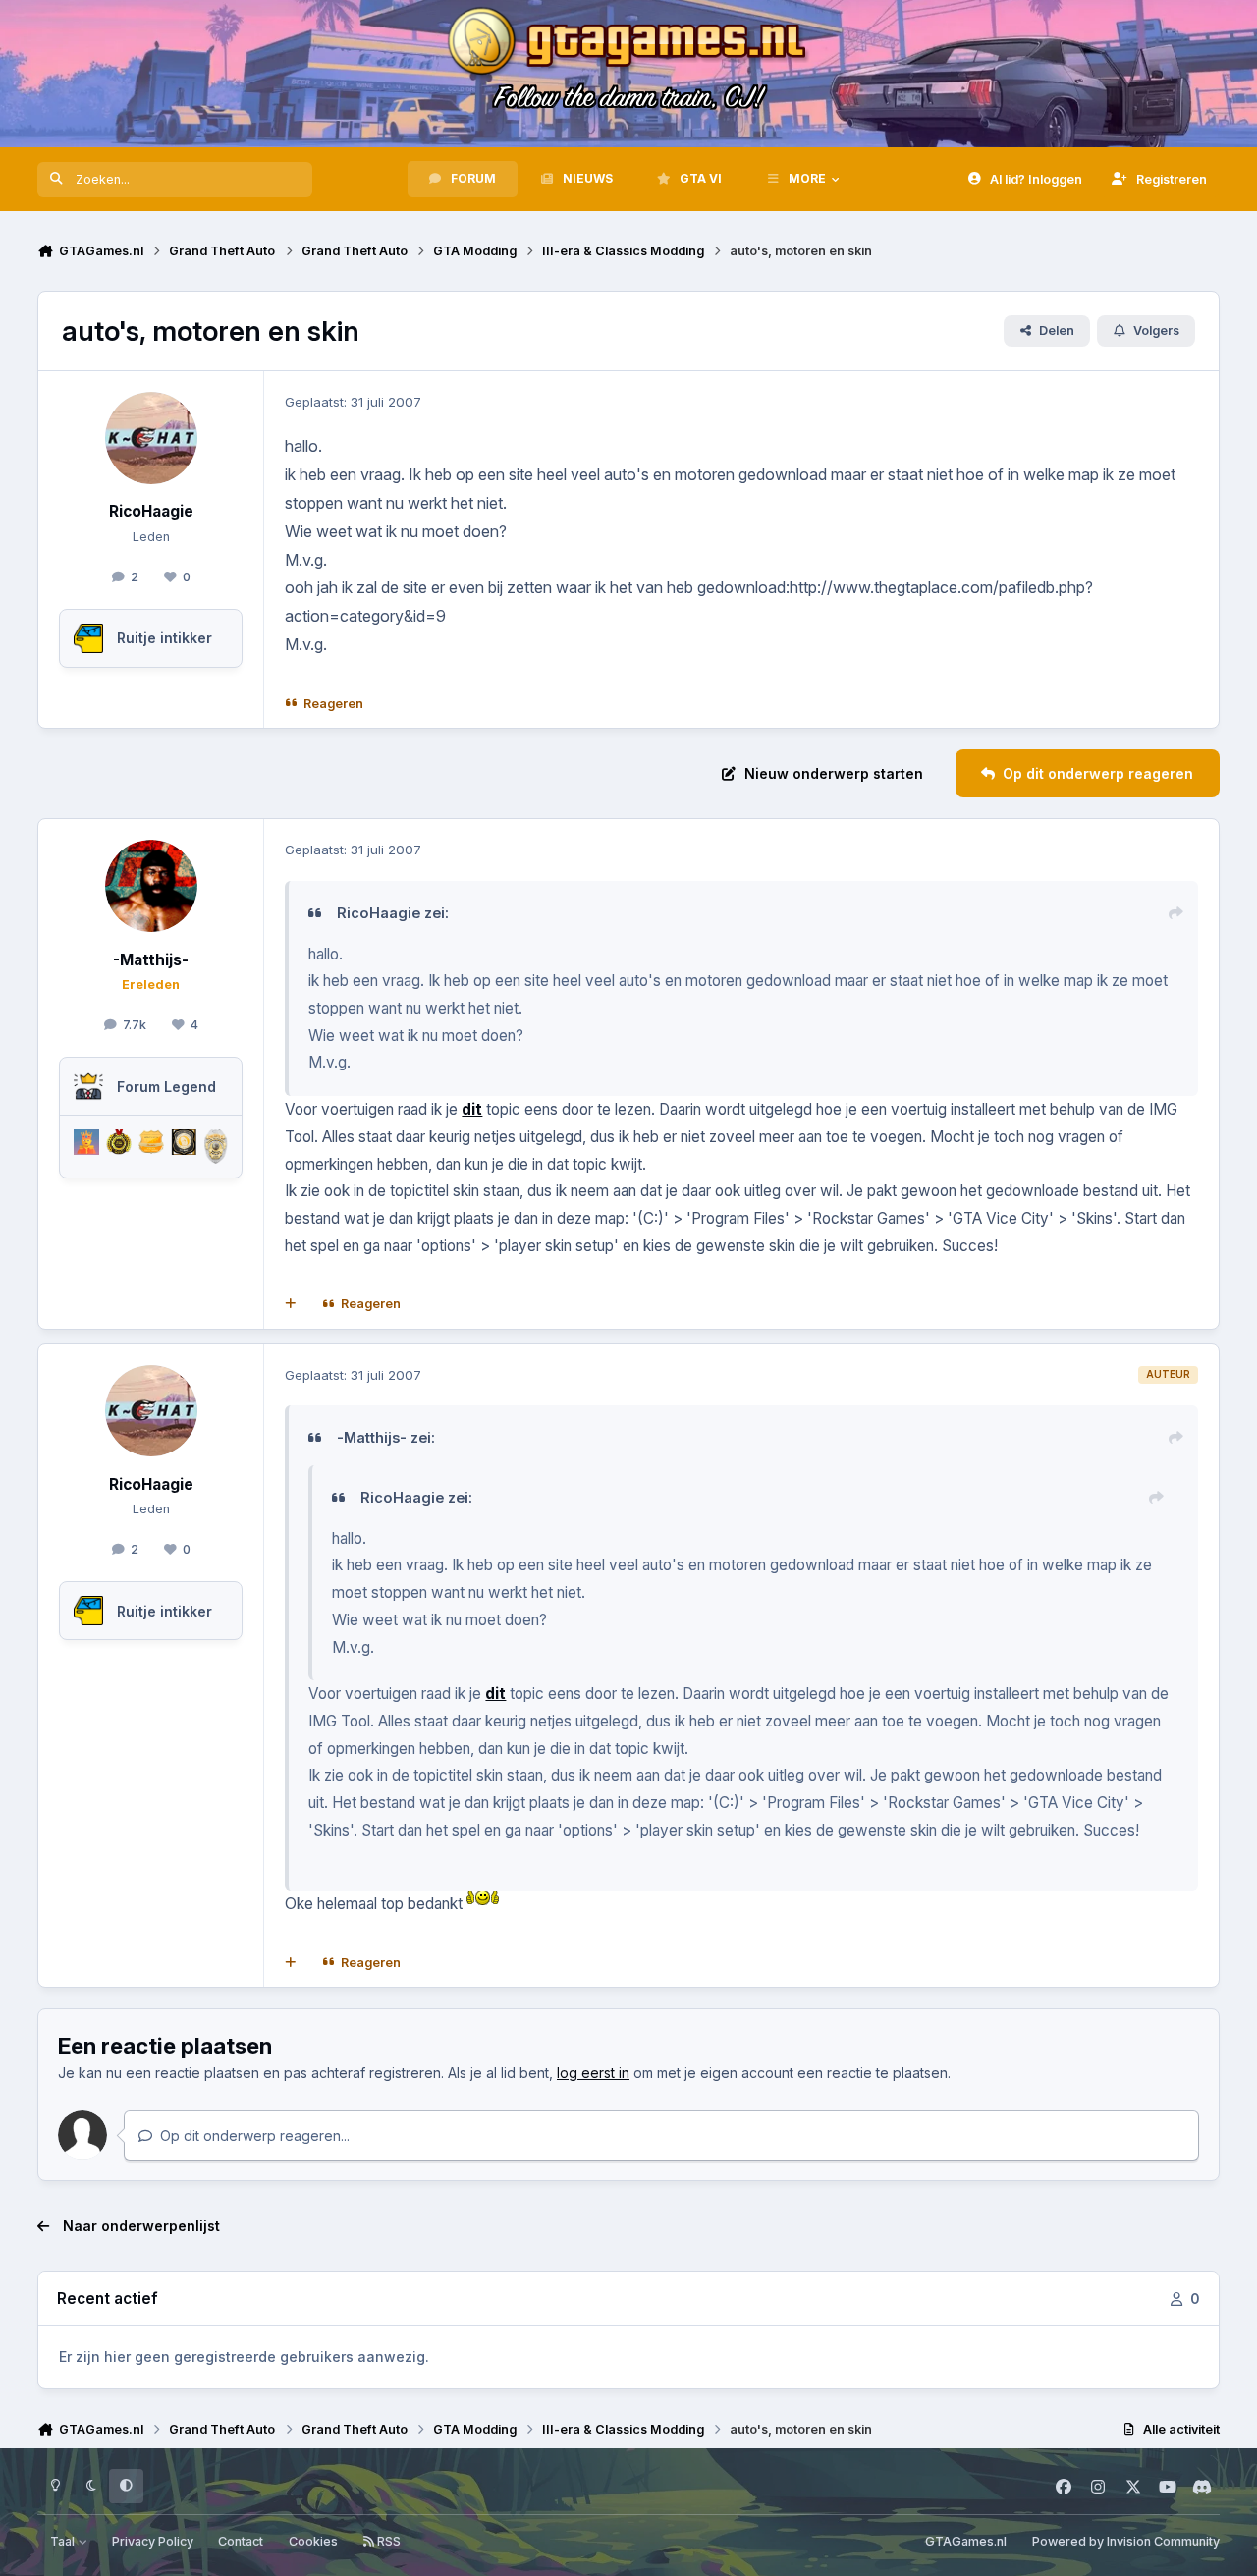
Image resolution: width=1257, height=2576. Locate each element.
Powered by (1126, 2541)
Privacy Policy (153, 2541)
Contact (241, 2541)
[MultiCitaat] (291, 1304)
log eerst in (593, 2073)
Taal (64, 2541)
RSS (387, 2541)
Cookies (313, 2541)
